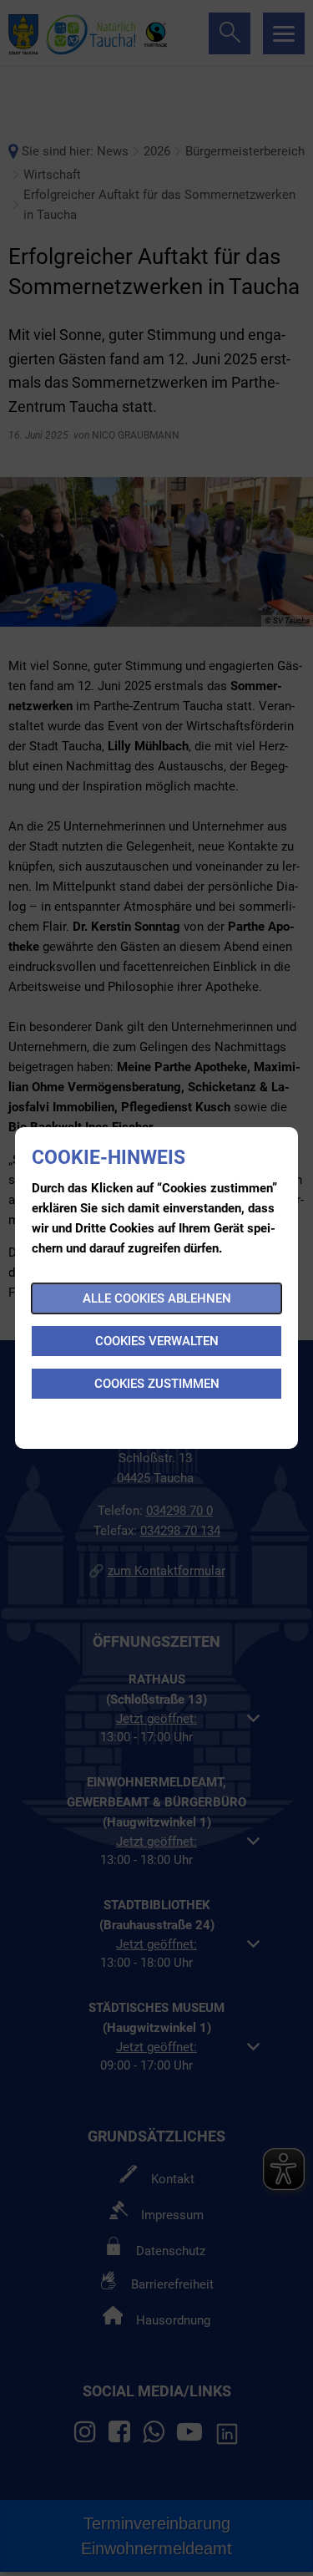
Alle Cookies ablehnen (157, 1298)
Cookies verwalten (157, 1341)
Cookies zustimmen (157, 1384)
